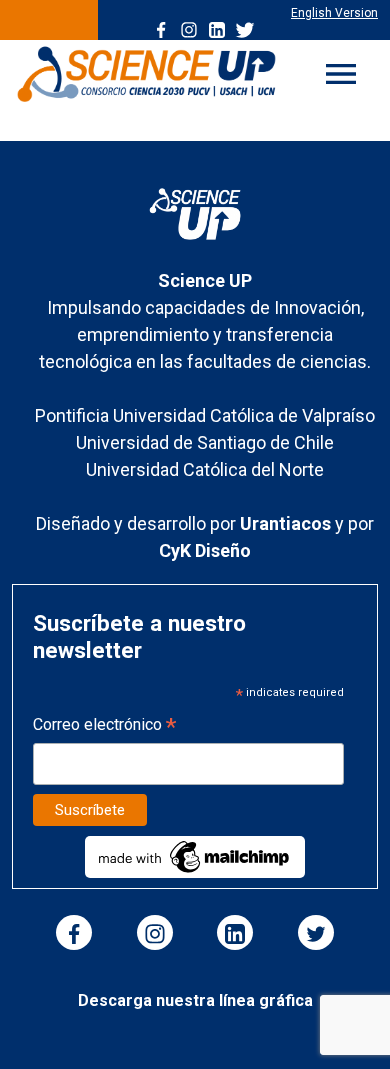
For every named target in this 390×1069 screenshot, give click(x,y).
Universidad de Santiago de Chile (205, 442)
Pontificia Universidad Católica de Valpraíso (205, 415)
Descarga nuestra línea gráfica (195, 1000)
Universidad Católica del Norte (205, 469)
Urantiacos (287, 523)
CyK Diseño (205, 550)
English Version (334, 13)
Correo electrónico (104, 726)
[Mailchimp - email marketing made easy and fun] (195, 856)
